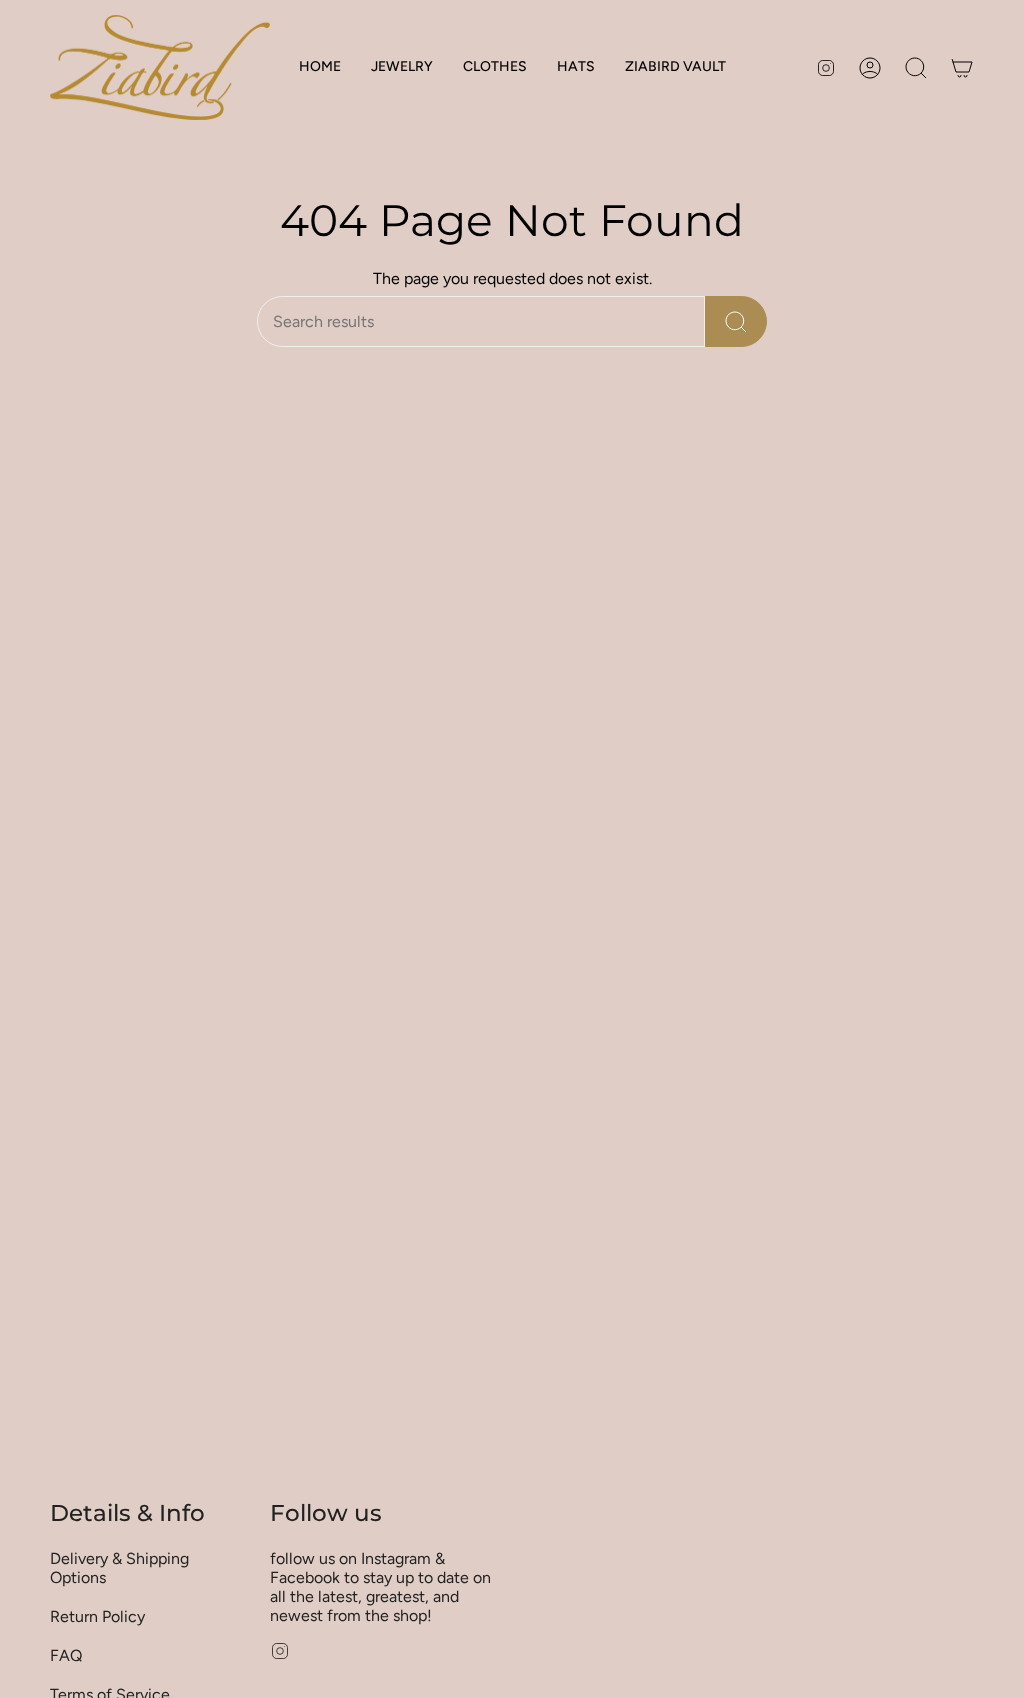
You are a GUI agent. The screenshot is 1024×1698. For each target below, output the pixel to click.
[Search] (736, 321)
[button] (402, 67)
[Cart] (962, 68)
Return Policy (97, 1616)
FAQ (66, 1655)
